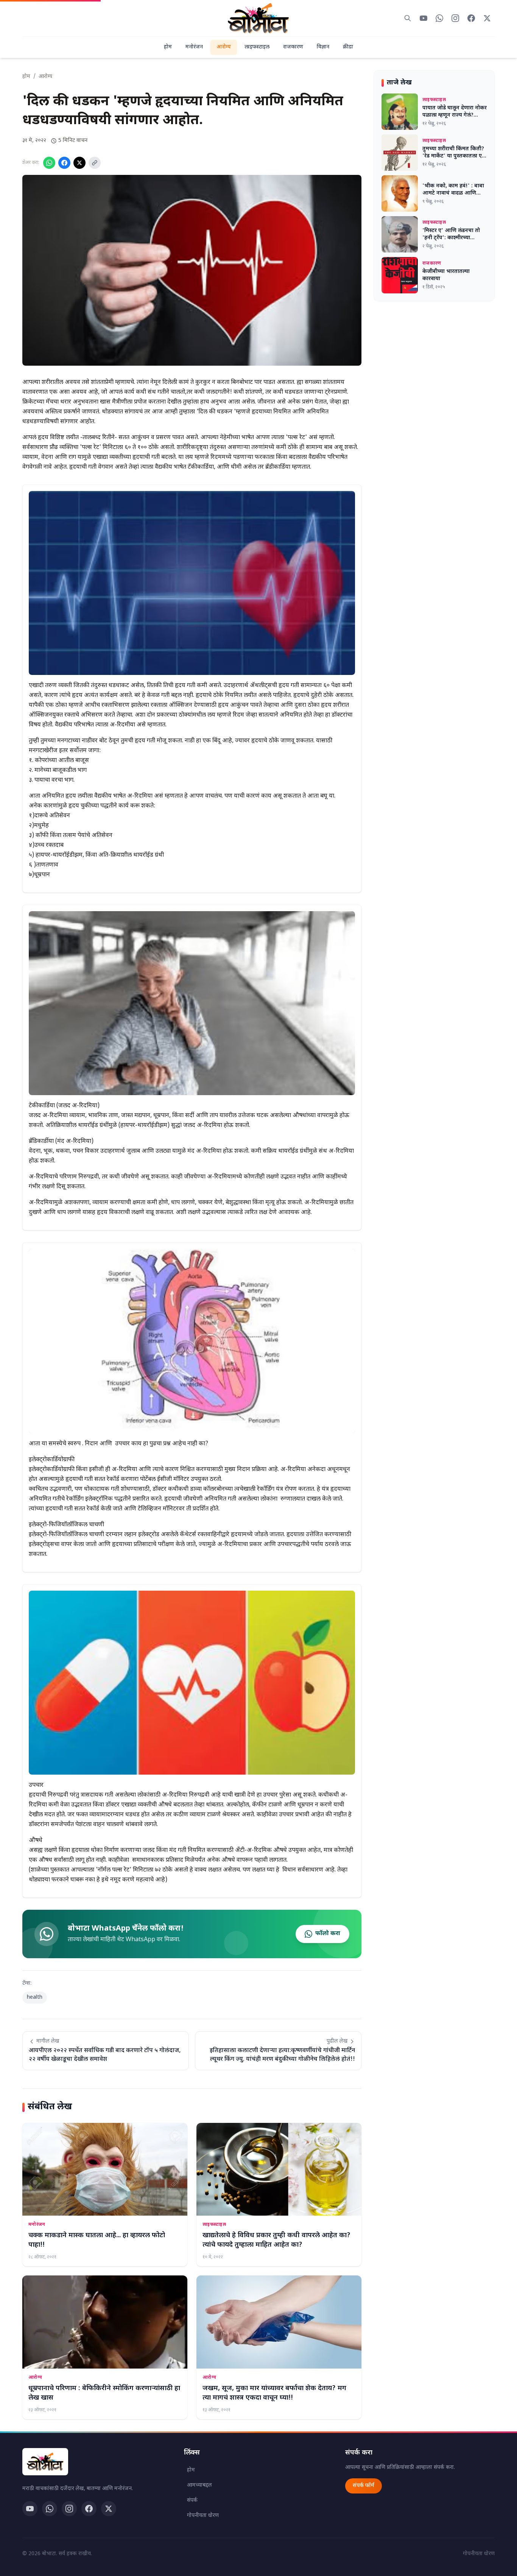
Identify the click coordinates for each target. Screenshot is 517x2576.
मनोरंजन (194, 47)
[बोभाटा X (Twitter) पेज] (487, 18)
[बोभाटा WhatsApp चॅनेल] (439, 18)
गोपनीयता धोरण (203, 2516)
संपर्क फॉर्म (364, 2486)
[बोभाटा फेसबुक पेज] (471, 18)
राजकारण (293, 47)
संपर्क (192, 2500)
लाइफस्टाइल (257, 47)
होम (168, 47)
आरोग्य (224, 47)
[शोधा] (408, 18)
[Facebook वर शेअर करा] (64, 163)
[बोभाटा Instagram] (455, 18)
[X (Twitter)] (109, 2509)
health (35, 1997)
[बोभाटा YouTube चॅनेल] (424, 18)
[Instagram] (69, 2509)
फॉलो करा (328, 1934)
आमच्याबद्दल (199, 2485)
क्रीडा (348, 47)
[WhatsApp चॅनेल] (50, 2509)
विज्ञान (323, 47)
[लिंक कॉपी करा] (95, 163)
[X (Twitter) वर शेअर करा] (79, 163)
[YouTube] (30, 2509)
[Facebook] (89, 2509)
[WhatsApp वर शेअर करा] (49, 163)
